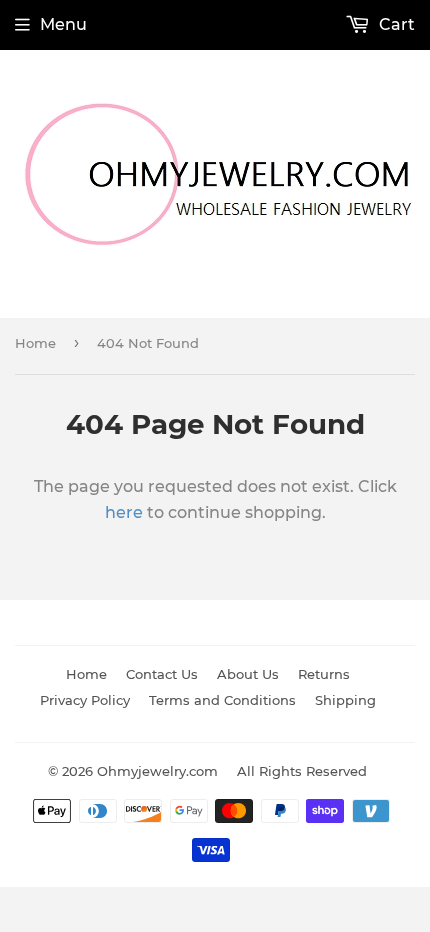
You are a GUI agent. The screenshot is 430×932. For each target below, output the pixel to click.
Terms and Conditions (222, 700)
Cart (395, 24)
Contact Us (162, 674)
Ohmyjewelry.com (157, 771)
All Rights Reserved (302, 771)
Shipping (345, 700)
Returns (324, 674)
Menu (63, 24)
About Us (248, 674)
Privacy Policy (85, 700)
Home (35, 343)
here (124, 512)
